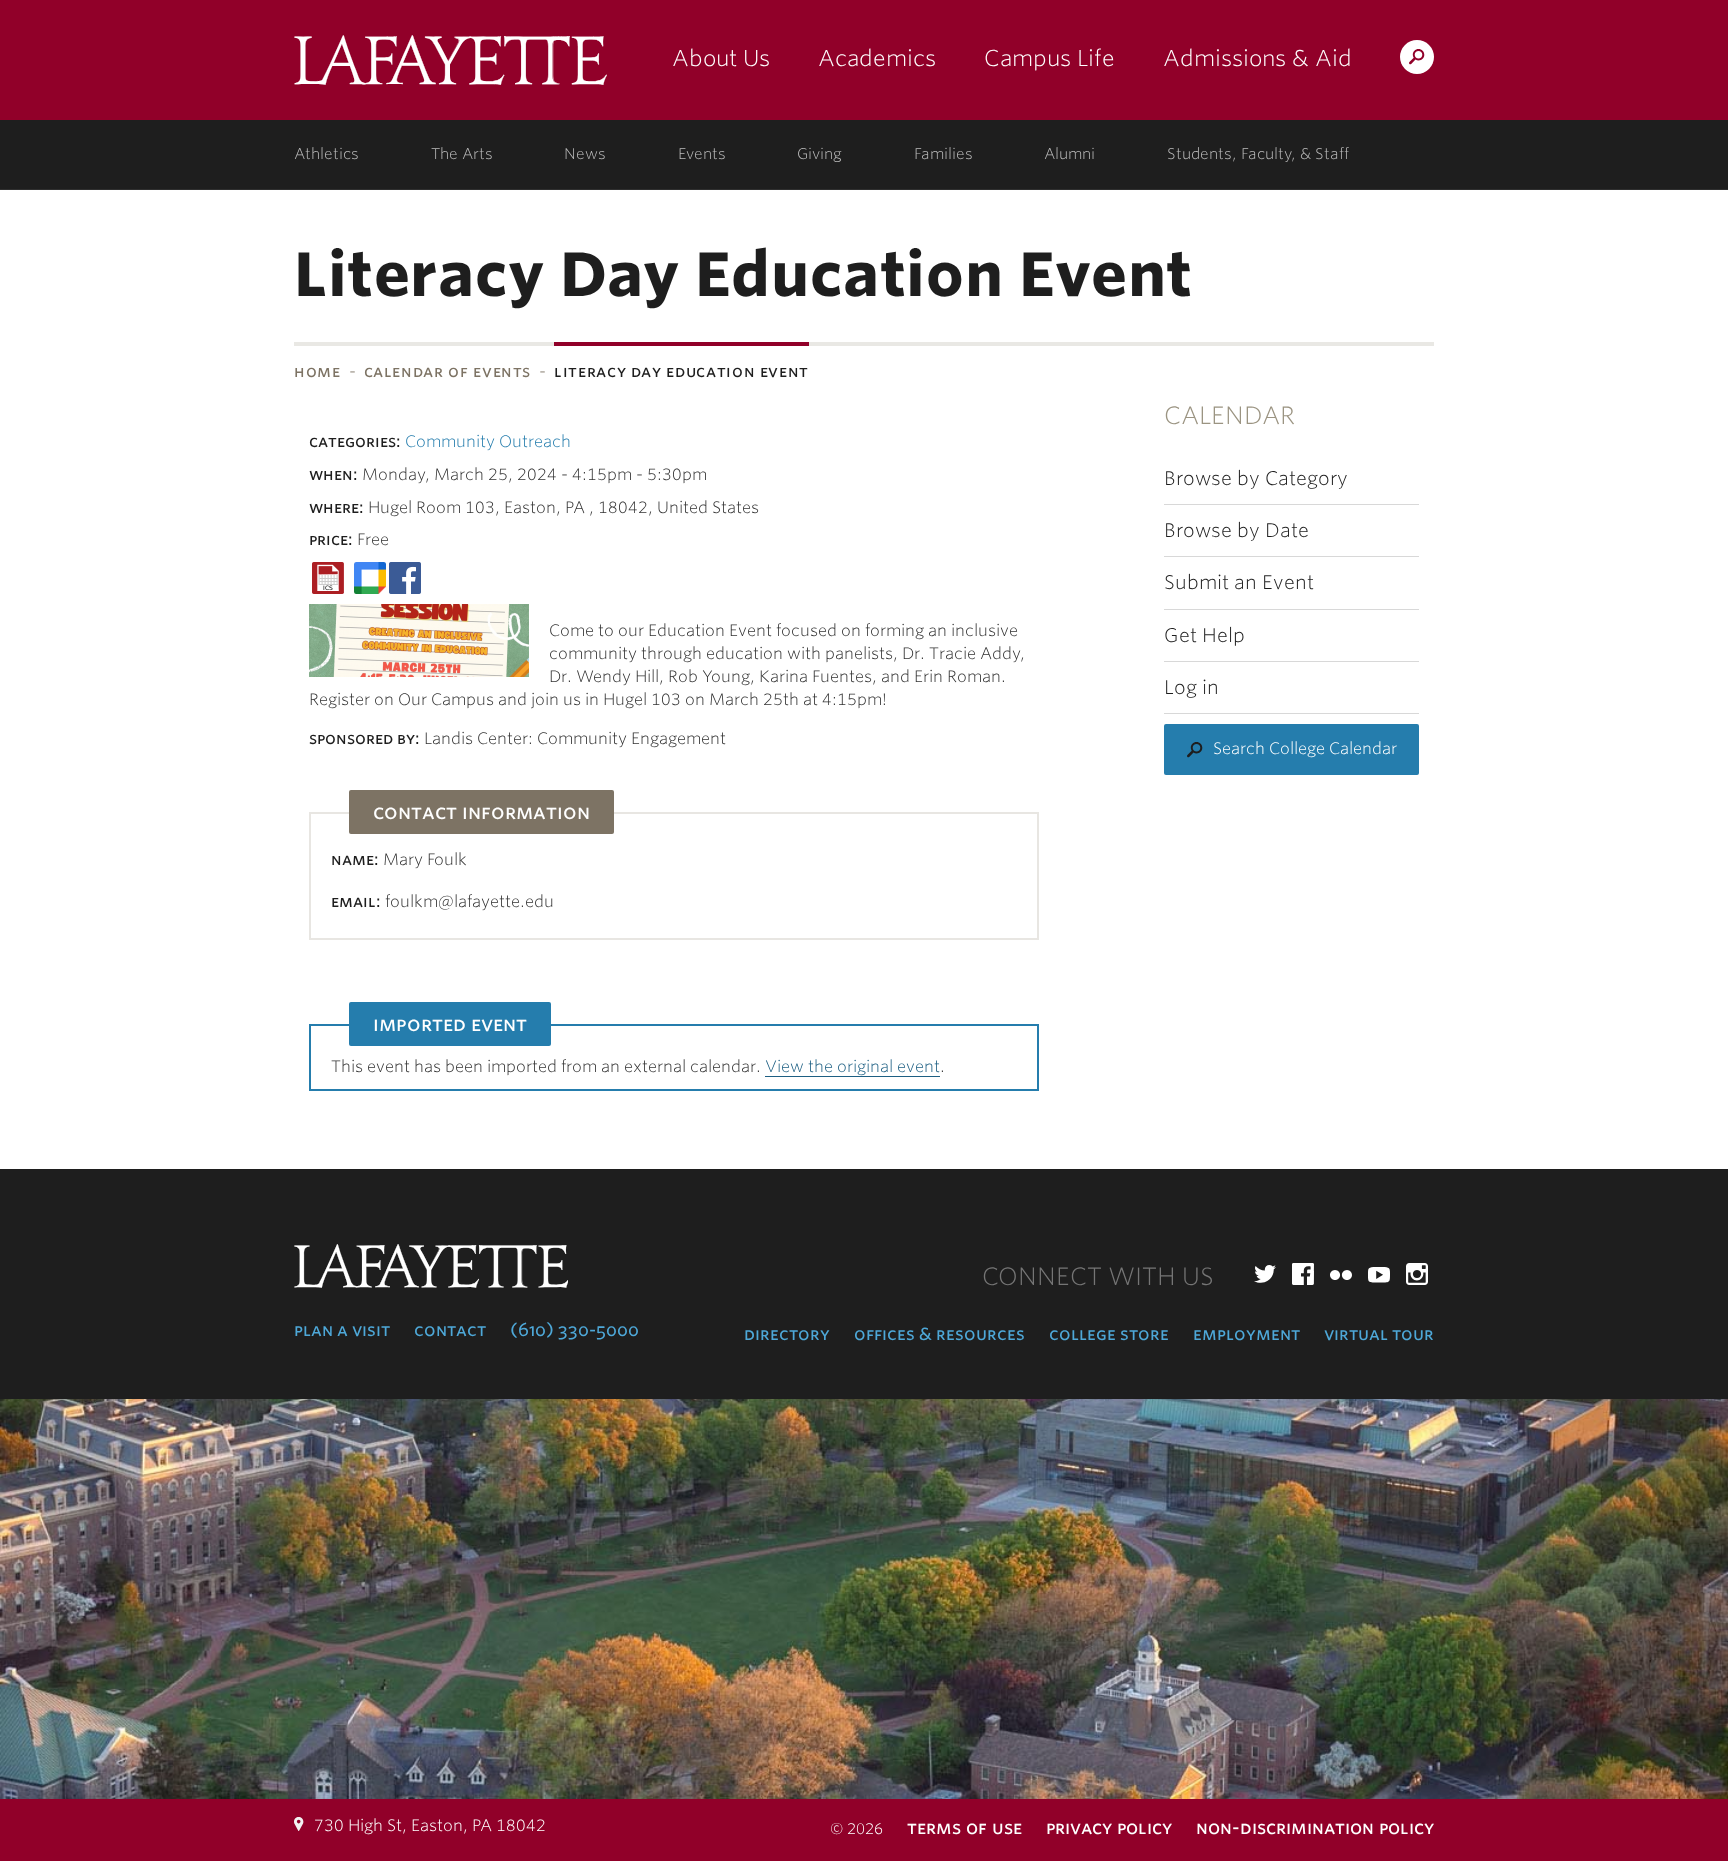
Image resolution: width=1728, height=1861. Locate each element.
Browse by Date (1236, 530)
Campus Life (1049, 58)
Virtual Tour (1379, 1334)
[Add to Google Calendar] (370, 576)
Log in (1191, 687)
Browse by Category (1256, 478)
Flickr (1341, 1274)
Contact (450, 1330)
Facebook (1303, 1274)
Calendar (1229, 415)
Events (702, 154)
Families (943, 154)
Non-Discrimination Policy (1315, 1827)
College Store (1109, 1334)
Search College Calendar (1305, 748)
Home (317, 371)
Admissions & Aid (1257, 58)
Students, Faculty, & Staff (1258, 154)
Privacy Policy (1109, 1827)
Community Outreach (488, 441)
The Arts (462, 154)
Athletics (326, 154)
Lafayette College (450, 67)
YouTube (1379, 1274)
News (585, 154)
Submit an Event (1239, 582)
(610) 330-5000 (574, 1330)
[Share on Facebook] (405, 576)
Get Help (1204, 635)
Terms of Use (964, 1827)
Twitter (1265, 1274)
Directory (787, 1334)
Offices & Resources (939, 1334)
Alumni (1069, 154)
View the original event (852, 1066)
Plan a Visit (342, 1330)
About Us (721, 58)
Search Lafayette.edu (1417, 60)
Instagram (1417, 1274)
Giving (819, 154)
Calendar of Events (448, 371)
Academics (877, 58)
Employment (1246, 1334)
